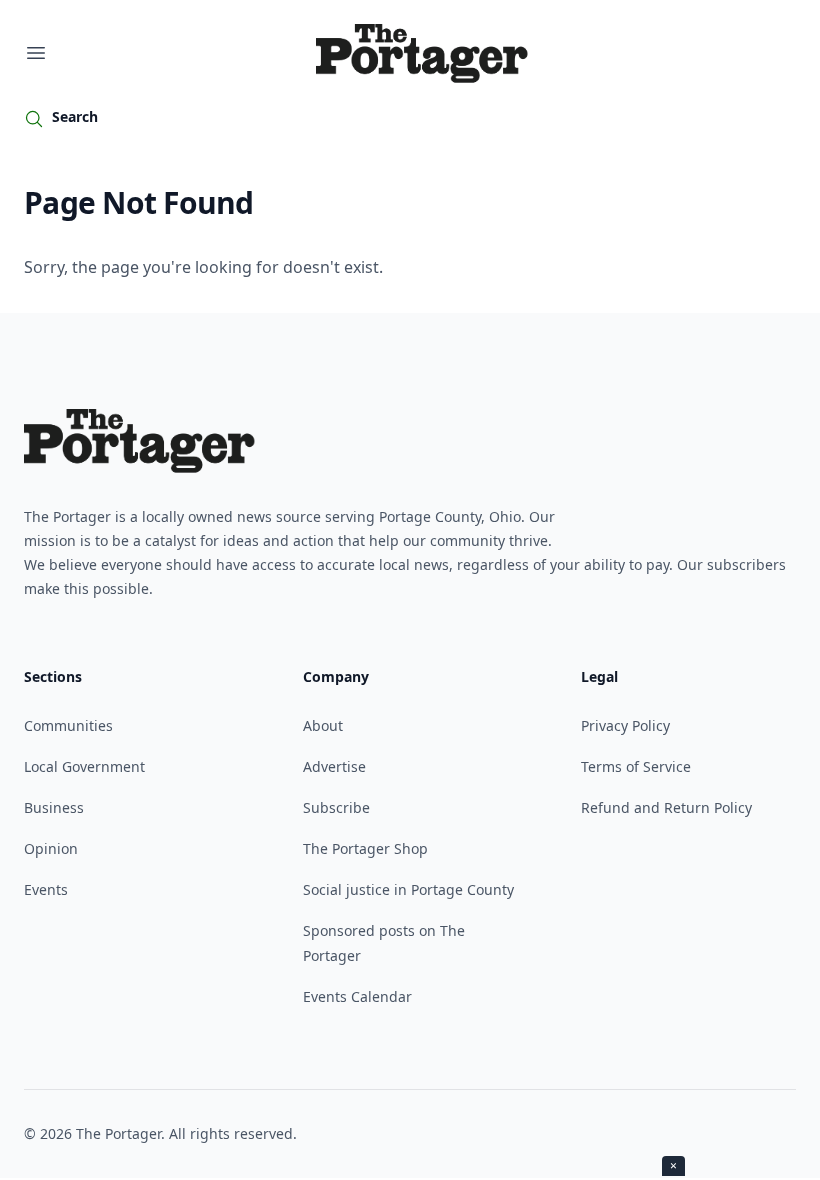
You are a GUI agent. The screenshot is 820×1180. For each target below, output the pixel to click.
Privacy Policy (625, 725)
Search (75, 116)
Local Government (84, 766)
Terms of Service (636, 766)
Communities (68, 725)
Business (54, 807)
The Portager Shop (365, 848)
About (323, 725)
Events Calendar (357, 996)
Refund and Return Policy (666, 807)
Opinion (51, 848)
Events (46, 889)
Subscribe (336, 807)
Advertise (334, 766)
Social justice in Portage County (408, 889)
